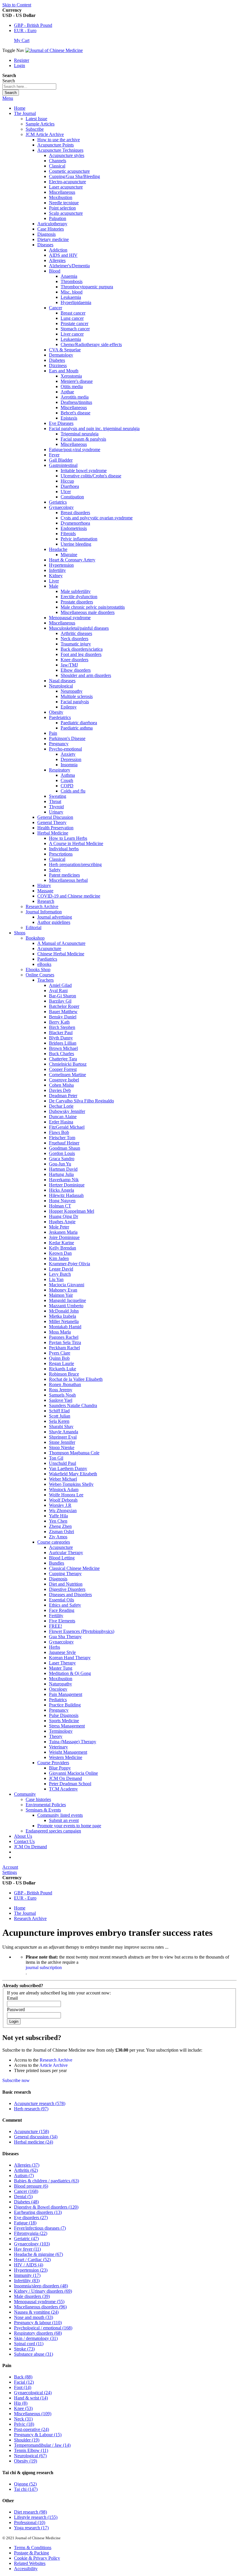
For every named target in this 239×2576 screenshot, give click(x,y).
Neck (23, 2419)
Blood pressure (31, 2186)
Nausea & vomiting (36, 2312)
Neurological (30, 2456)
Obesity (26, 2461)
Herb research (31, 2109)
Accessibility (26, 2569)
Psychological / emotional (43, 2328)
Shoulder (27, 2440)
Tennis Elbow (31, 2450)
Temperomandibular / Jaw (42, 2445)
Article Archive (53, 2065)
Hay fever (27, 2249)
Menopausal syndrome (39, 2302)
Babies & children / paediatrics (46, 2181)
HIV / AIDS (29, 2265)
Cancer (26, 2191)
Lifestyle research (36, 2517)
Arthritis (26, 2170)
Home (20, 108)
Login (20, 66)
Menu (8, 98)
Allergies (27, 2165)
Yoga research (31, 2528)
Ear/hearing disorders (38, 2212)
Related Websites (30, 2563)
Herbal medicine (34, 2142)
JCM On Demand (30, 1847)
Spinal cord (29, 2344)
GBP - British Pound (33, 25)
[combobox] (29, 87)
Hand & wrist (31, 2398)
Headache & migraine (38, 2254)
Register (22, 60)
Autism (24, 2176)
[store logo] (54, 50)
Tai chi (26, 2489)
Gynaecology (32, 2244)
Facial (24, 2382)
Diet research (30, 2512)
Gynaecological (33, 2393)
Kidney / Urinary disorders (43, 2291)
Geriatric (26, 2239)
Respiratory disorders (38, 2333)
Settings (10, 1872)
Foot (23, 2387)
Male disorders (32, 2296)
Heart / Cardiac (32, 2260)
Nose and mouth (34, 2317)
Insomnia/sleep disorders (41, 2286)
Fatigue (25, 2223)
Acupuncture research (40, 2103)
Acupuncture (31, 2131)
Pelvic (24, 2424)
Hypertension (31, 2270)
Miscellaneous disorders (40, 2307)
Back (23, 2377)
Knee (23, 2408)
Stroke (24, 2349)
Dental (23, 2197)
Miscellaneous (33, 2414)
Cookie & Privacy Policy (37, 2558)
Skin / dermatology (36, 2338)
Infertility (27, 2281)
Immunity (27, 2275)
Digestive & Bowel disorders (46, 2207)
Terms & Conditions (33, 2548)
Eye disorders (31, 2218)
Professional (30, 2522)
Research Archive (30, 1918)
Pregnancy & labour (38, 2323)
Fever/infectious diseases (40, 2228)
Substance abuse (34, 2354)
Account (10, 1867)
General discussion (36, 2137)
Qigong (25, 2484)
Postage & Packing (31, 2553)
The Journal (25, 1913)
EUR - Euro (25, 30)
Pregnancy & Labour (38, 2435)
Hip (21, 2403)
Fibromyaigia (31, 2233)
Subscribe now (16, 2080)
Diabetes (26, 2202)
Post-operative (31, 2429)
